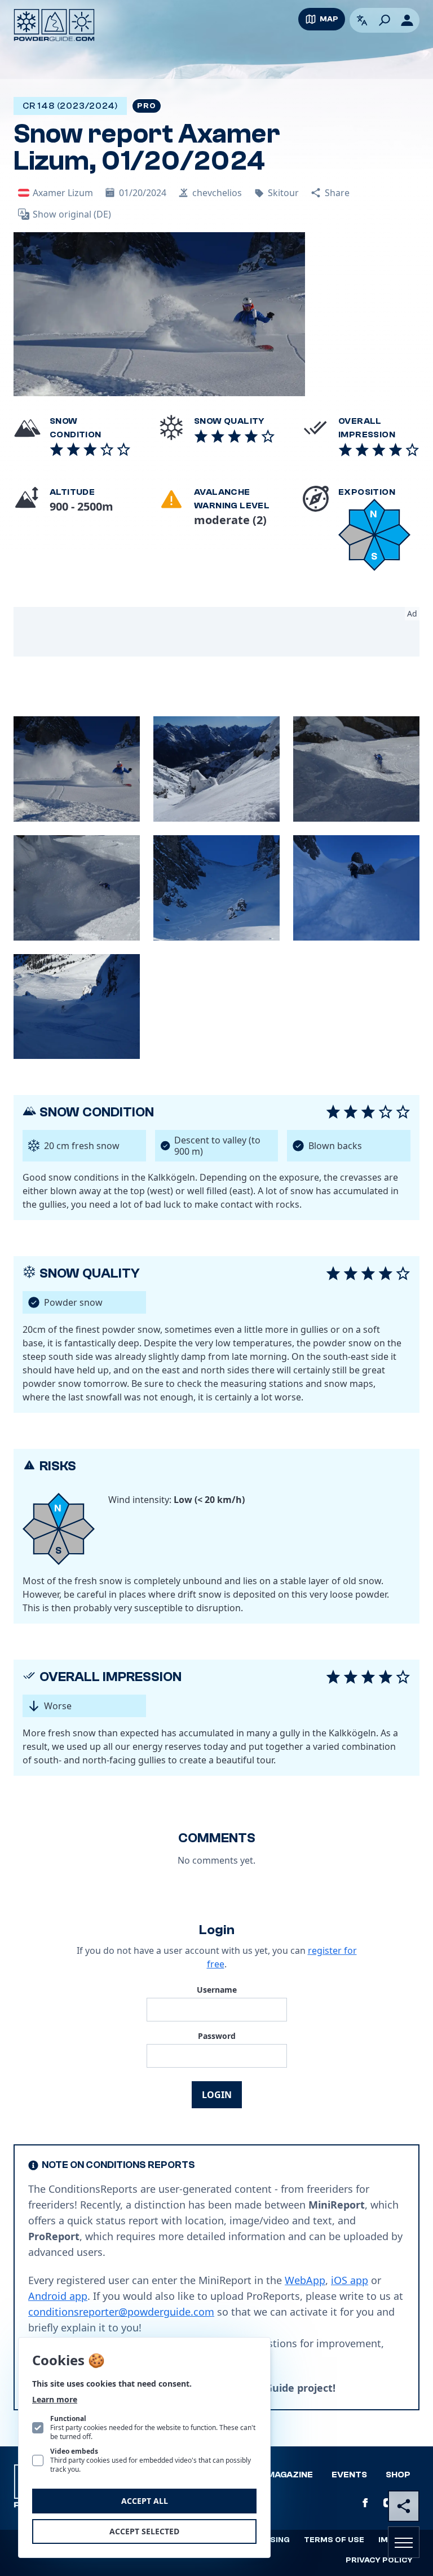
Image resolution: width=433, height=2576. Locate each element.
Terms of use (334, 2540)
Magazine (290, 2475)
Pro (146, 106)
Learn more (55, 2399)
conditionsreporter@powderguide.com (121, 2312)
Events (349, 2475)
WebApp (305, 2280)
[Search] (385, 20)
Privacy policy (379, 2560)
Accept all (145, 2501)
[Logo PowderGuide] (54, 25)
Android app (58, 2296)
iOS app (350, 2280)
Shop (398, 2475)
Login (217, 2095)
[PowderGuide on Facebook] (365, 2503)
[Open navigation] (404, 2542)
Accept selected (144, 2531)
